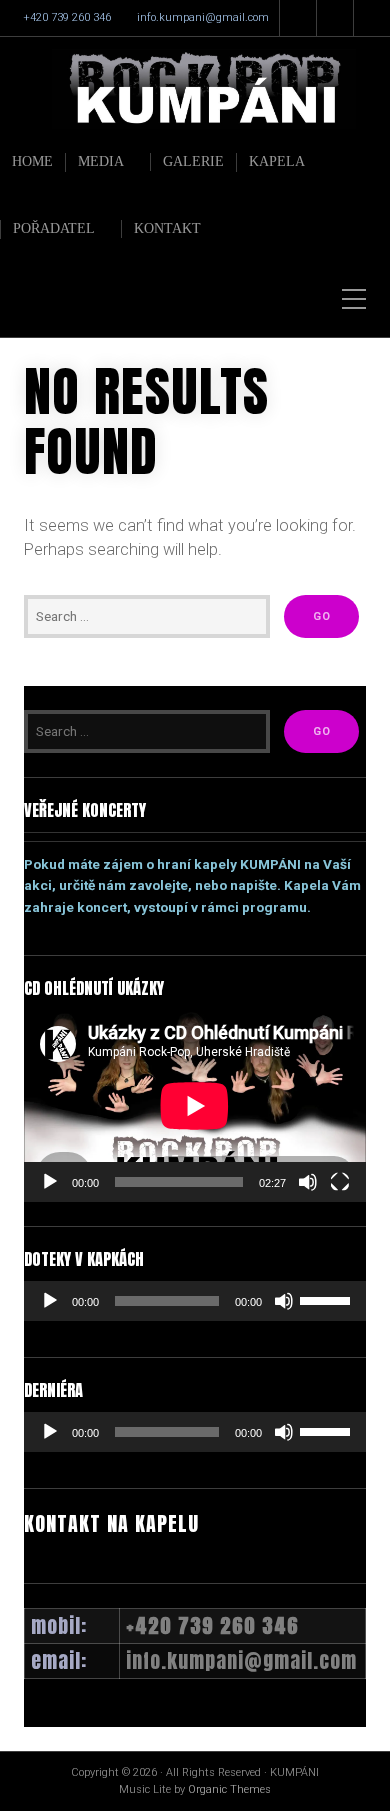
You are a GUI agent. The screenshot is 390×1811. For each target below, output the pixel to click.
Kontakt (167, 228)
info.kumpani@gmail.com (203, 17)
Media (101, 161)
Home (32, 161)
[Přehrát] (50, 1182)
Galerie (193, 161)
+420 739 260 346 (67, 17)
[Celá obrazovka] (340, 1182)
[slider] (328, 1299)
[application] (195, 1106)
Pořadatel (54, 228)
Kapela (277, 161)
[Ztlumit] (308, 1182)
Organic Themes (229, 1789)
